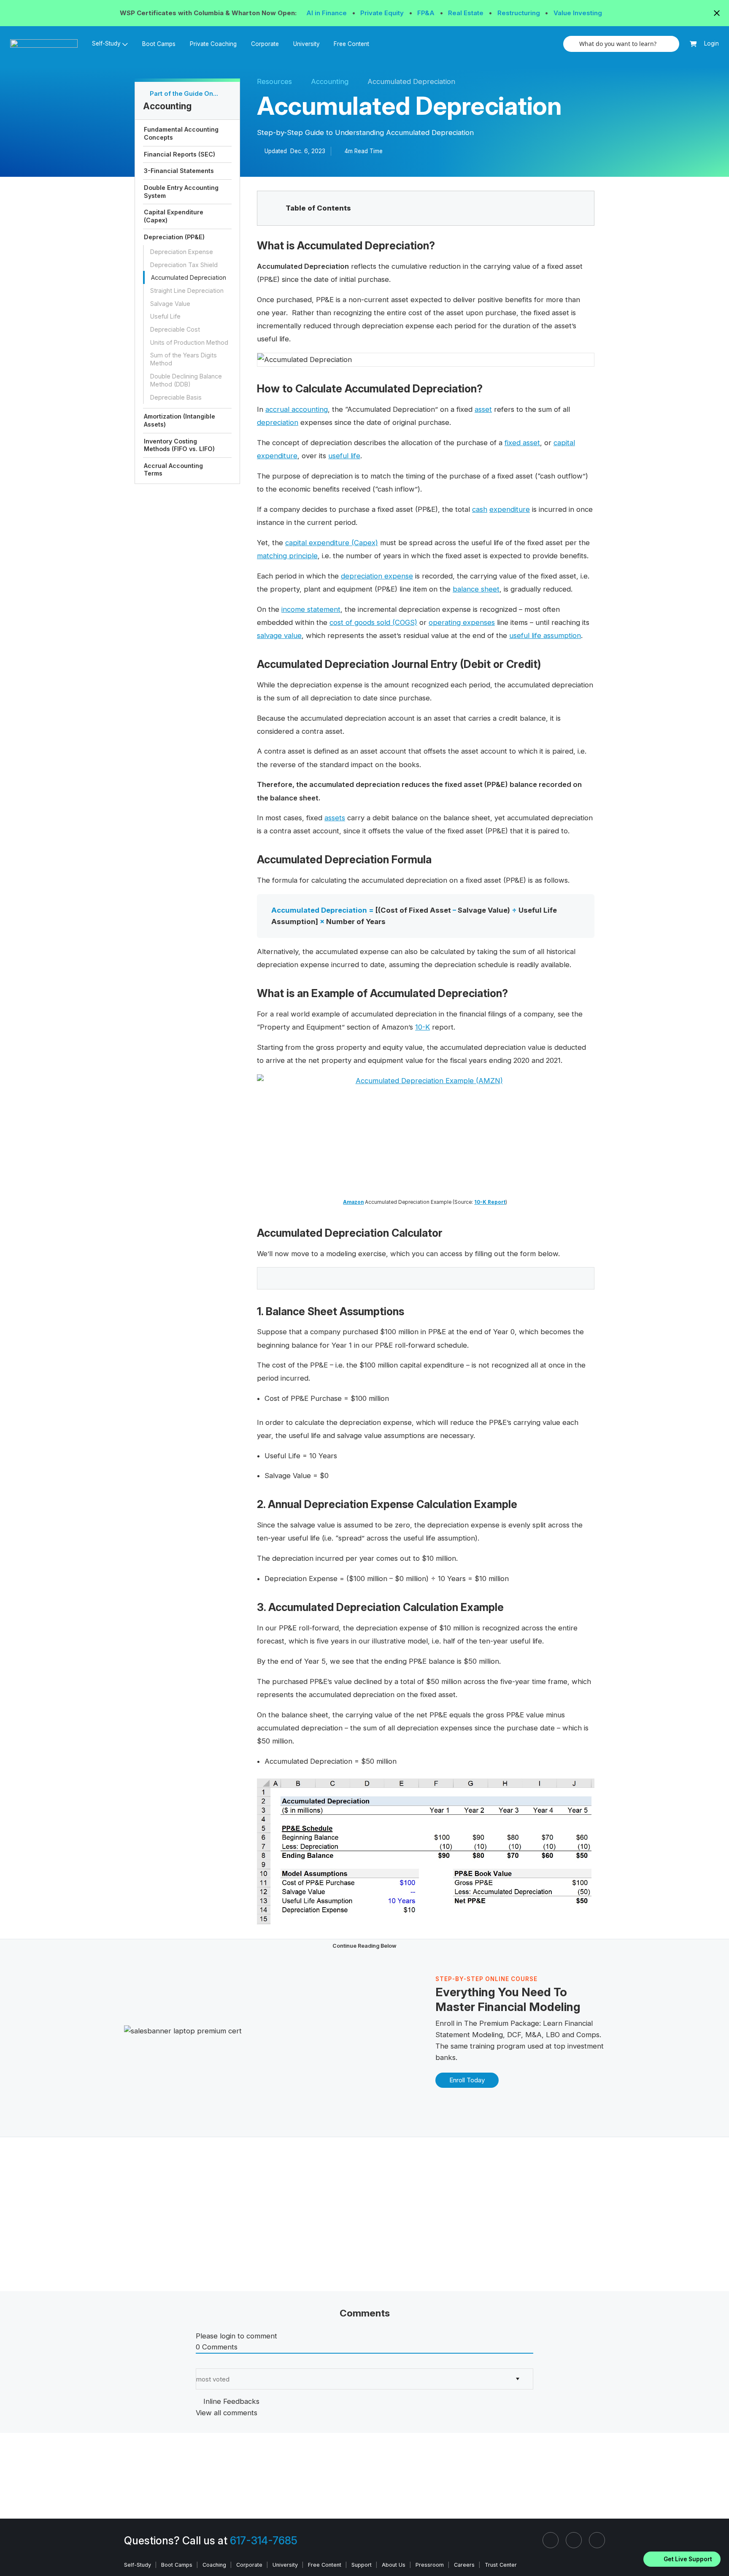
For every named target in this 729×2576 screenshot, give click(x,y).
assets (335, 818)
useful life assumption (545, 635)
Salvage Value (170, 303)
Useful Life (165, 316)
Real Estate (467, 13)
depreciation (278, 422)
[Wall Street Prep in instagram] (574, 2540)
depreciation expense (377, 576)
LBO (553, 2035)
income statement (311, 609)
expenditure (510, 509)
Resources (274, 81)
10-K (423, 1027)
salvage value (279, 635)
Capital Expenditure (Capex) (174, 216)
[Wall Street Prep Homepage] (47, 44)
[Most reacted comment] (198, 2363)
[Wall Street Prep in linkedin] (551, 2540)
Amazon (353, 1202)
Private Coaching (213, 44)
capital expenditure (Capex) (332, 543)
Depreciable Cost (175, 329)
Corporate (265, 44)
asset (483, 409)
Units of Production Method (189, 342)
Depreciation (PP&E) (174, 237)
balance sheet (476, 589)
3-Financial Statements (179, 171)
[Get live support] (682, 2559)
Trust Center (501, 2565)
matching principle (287, 556)
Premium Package (509, 2023)
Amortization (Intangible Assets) (180, 420)
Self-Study (138, 2565)
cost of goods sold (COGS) (373, 622)
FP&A (427, 13)
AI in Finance (327, 13)
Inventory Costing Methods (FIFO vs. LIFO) (179, 445)
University (306, 44)
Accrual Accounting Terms (173, 470)
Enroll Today (467, 2080)
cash (480, 509)
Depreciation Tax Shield (184, 264)
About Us (394, 2565)
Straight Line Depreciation (187, 291)
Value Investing (578, 13)
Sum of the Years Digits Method (184, 359)
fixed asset (522, 443)
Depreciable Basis (176, 397)
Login (711, 43)
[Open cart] (693, 44)
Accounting (330, 81)
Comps (588, 2035)
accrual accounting (297, 409)
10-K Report (490, 1202)
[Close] (718, 2548)
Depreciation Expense (182, 252)
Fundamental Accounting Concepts (181, 133)
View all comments (227, 2413)
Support (362, 2565)
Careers (464, 2565)
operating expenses (462, 622)
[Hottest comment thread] (206, 2363)
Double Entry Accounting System (181, 192)
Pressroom (430, 2565)
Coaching (214, 2565)
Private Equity (383, 13)
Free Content (351, 44)
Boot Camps (159, 44)
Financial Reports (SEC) (180, 154)
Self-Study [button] (106, 43)
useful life (344, 456)
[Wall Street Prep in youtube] (597, 2540)
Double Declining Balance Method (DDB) (186, 380)
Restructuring (520, 13)
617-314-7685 (264, 2541)
